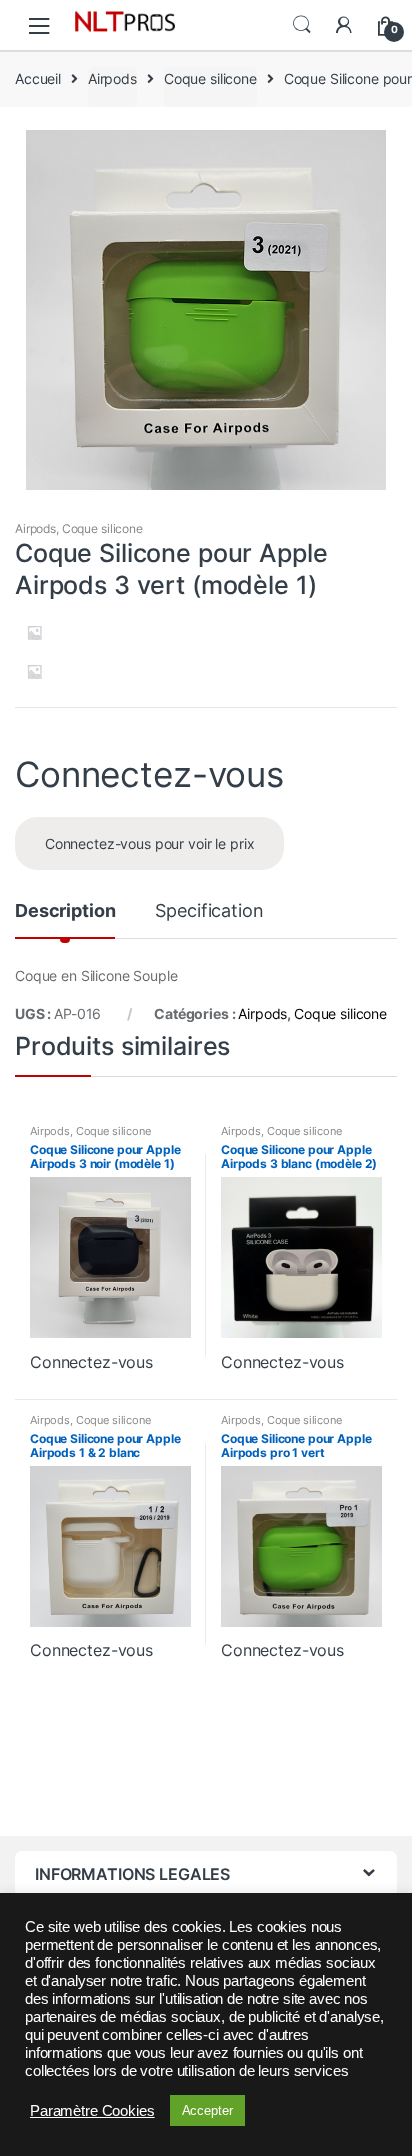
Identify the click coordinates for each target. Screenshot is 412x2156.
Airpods (112, 78)
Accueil (38, 78)
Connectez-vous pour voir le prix (150, 843)
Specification (209, 911)
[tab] (65, 919)
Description (65, 911)
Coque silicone (210, 78)
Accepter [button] (207, 2110)
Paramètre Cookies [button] (92, 2111)
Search (302, 25)
